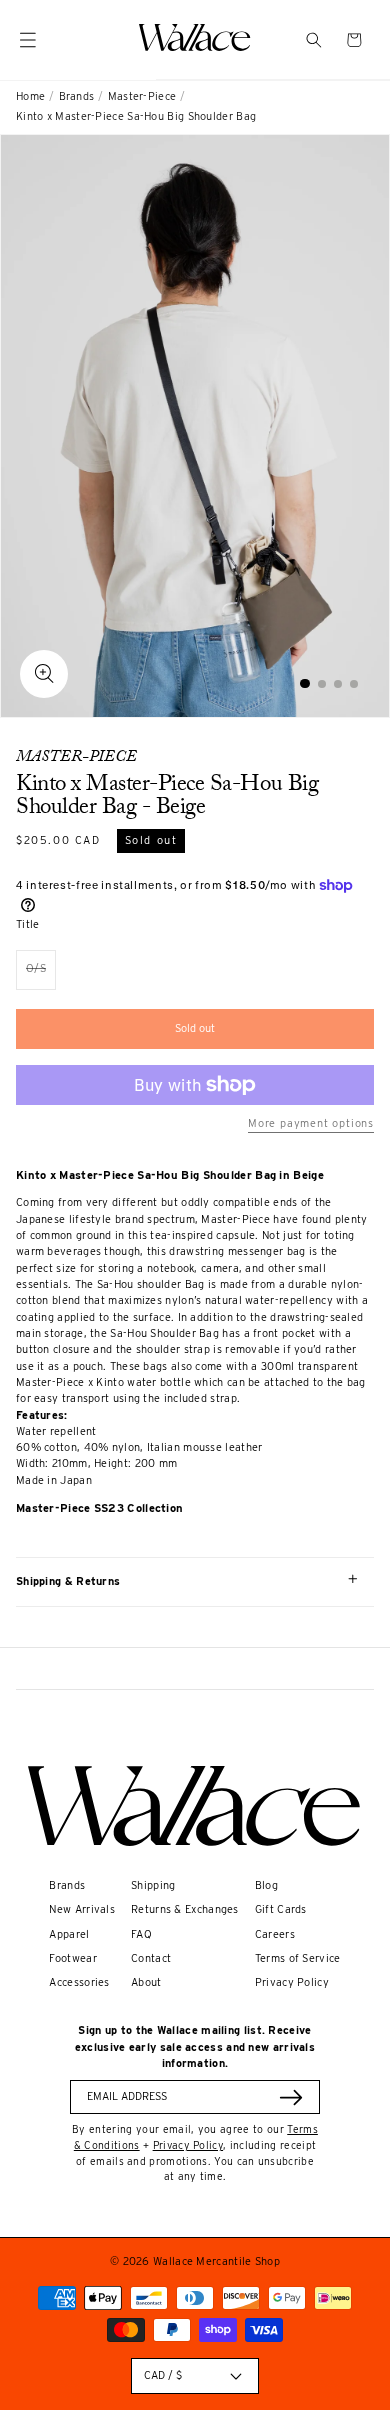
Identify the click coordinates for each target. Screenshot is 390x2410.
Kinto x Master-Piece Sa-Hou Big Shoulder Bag (136, 116)
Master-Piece (142, 96)
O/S (41, 975)
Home (30, 96)
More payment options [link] (311, 1123)
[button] (314, 40)
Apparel (69, 1934)
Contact (151, 1958)
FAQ (141, 1934)
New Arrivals (82, 1909)
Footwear (72, 1958)
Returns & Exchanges (185, 1909)
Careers (275, 1934)
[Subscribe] (291, 2097)
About (146, 1982)
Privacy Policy (292, 1982)
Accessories (79, 1982)
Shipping (153, 1885)
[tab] (305, 684)
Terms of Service (298, 1958)
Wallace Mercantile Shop (216, 2261)
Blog (266, 1885)
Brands (77, 96)
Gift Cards (281, 1909)
